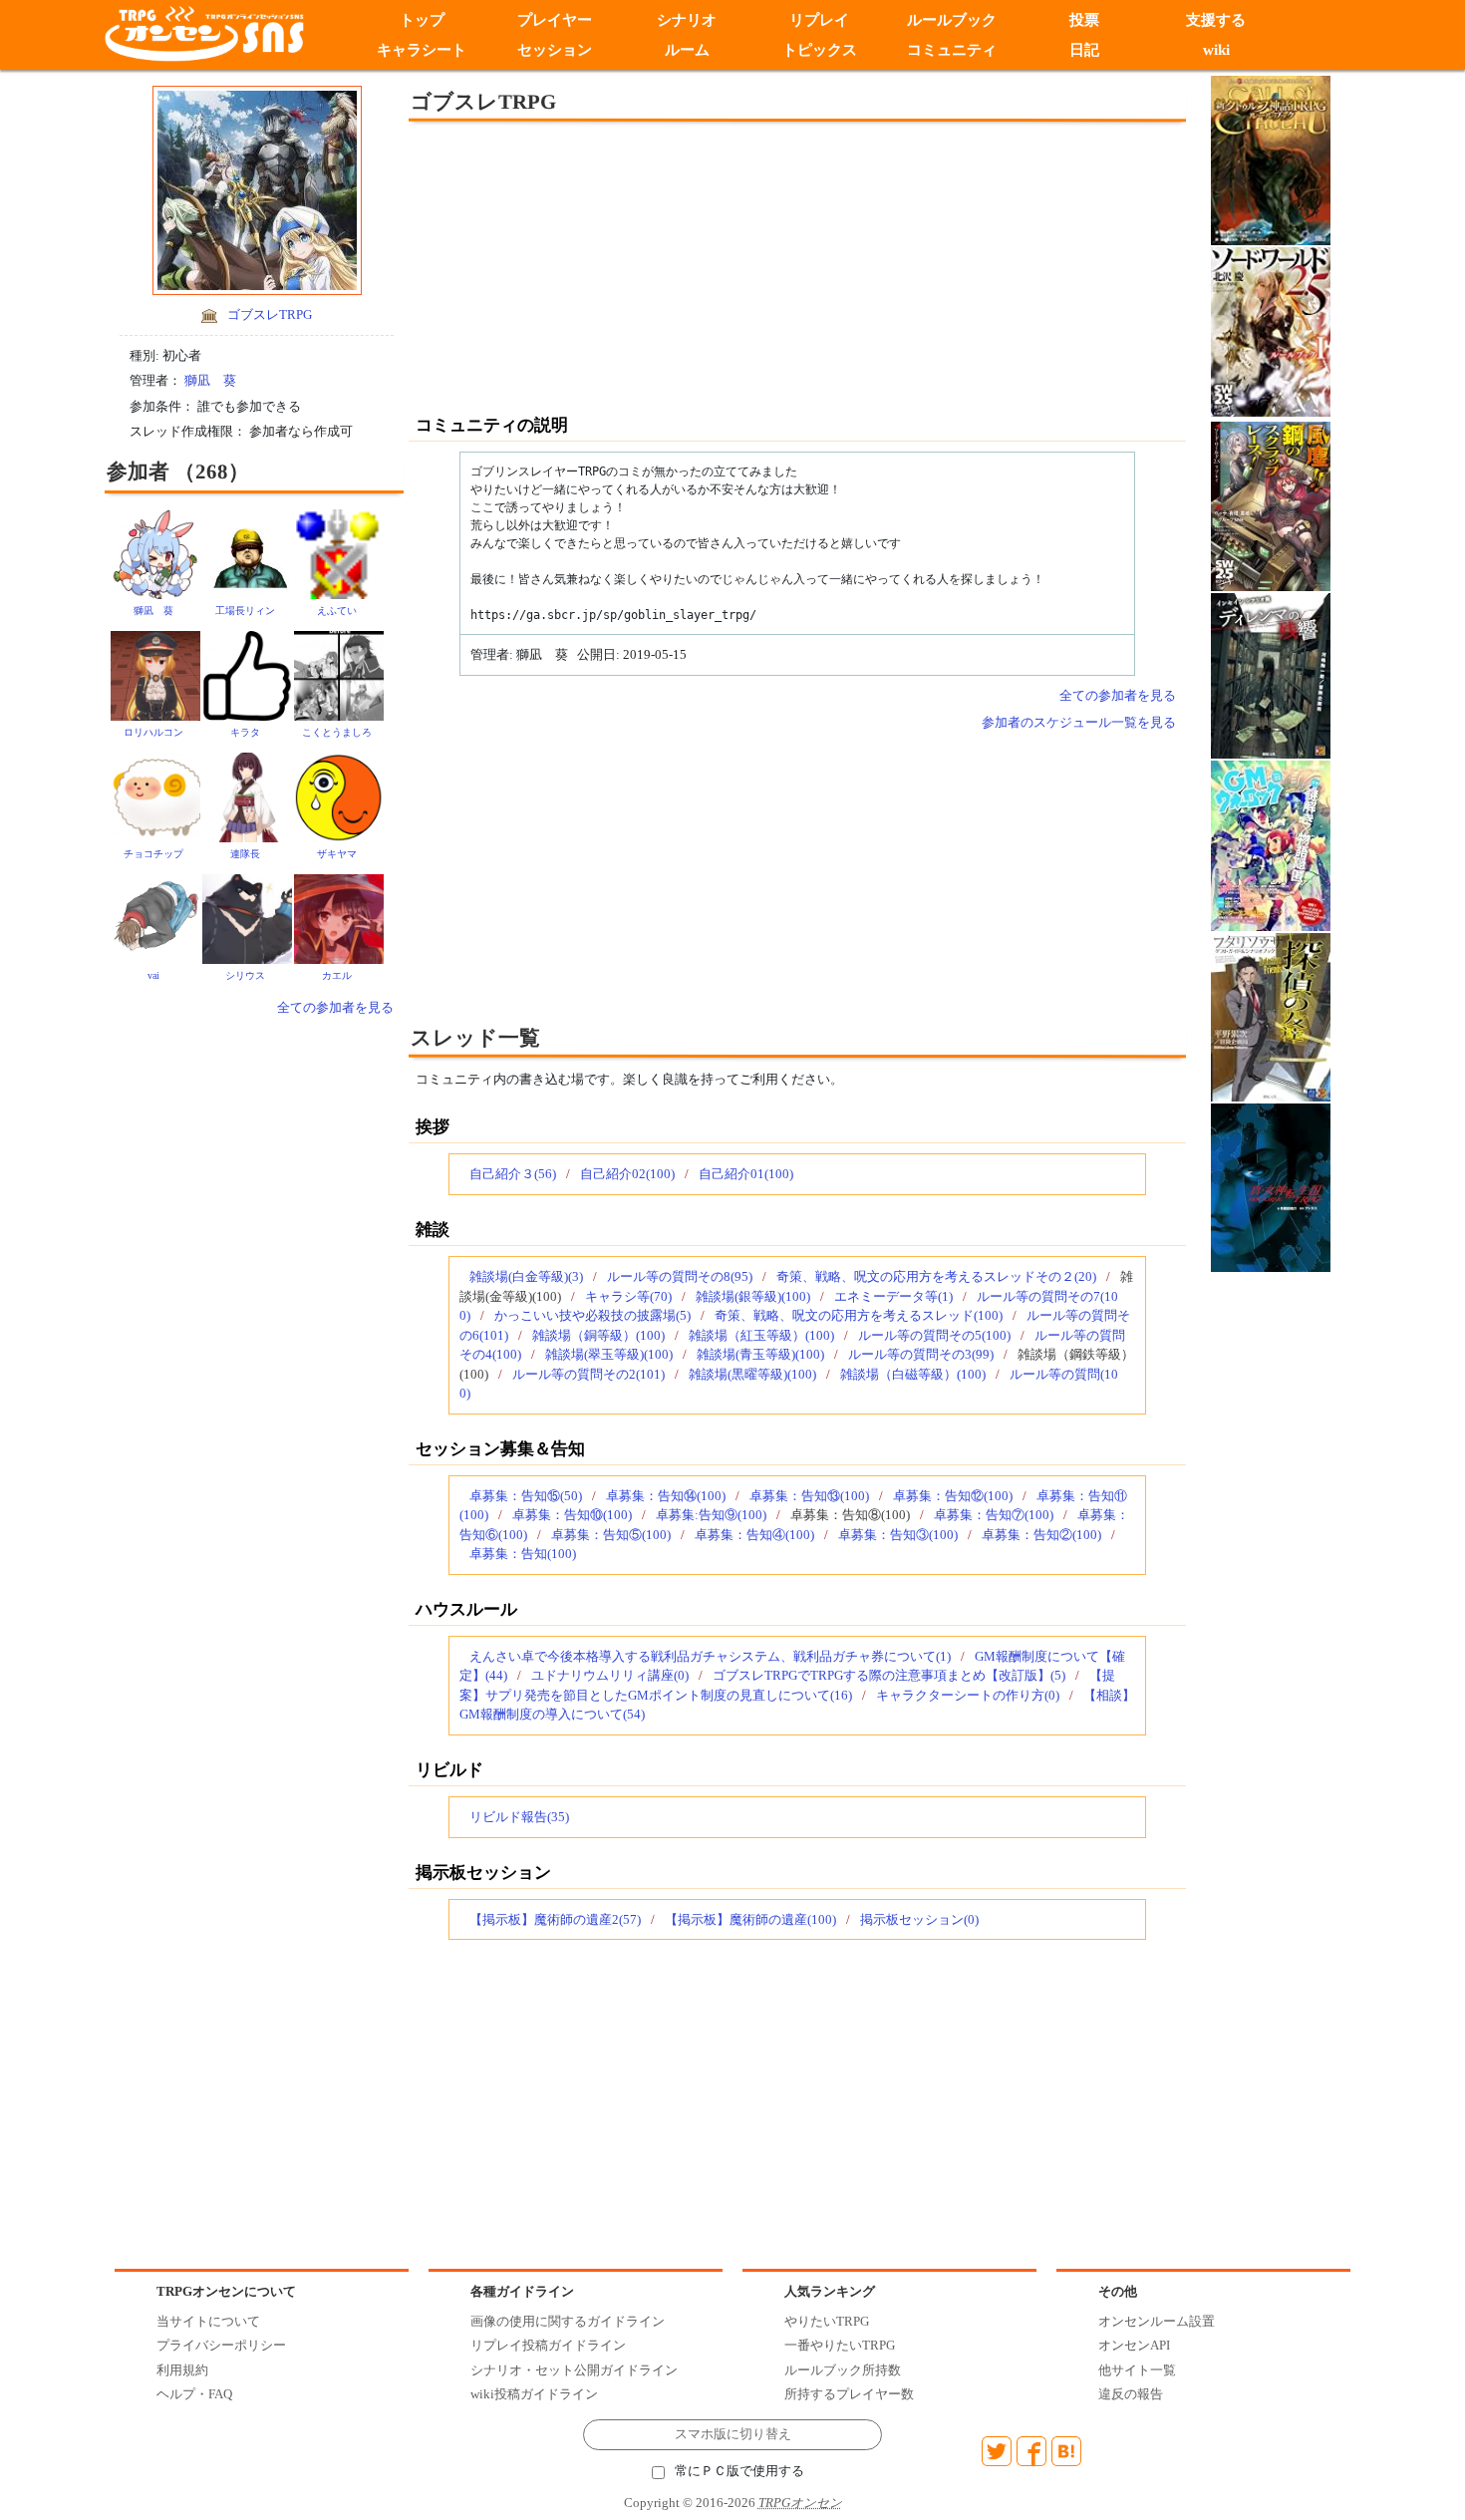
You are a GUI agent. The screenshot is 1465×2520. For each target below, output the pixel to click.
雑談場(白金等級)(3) (526, 1276)
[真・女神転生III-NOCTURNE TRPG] (1271, 1186)
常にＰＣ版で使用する (739, 2471)
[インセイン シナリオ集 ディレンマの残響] (1271, 674)
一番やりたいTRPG (840, 2345)
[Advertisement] (633, 266)
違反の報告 (1131, 2394)
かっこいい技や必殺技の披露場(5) (592, 1315)
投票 (1084, 20)
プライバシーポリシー (221, 2345)
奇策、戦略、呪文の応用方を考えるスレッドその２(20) (936, 1276)
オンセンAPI (1134, 2345)
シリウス (245, 975)
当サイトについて (208, 2321)
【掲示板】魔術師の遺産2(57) (555, 1919)
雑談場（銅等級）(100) (598, 1335)
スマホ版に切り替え (733, 2434)
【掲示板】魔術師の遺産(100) (750, 1919)
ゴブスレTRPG (270, 315)
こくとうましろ (337, 732)
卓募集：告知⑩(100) (572, 1515)
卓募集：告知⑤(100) (611, 1535)
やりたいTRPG (827, 2321)
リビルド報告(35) (519, 1817)
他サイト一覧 (1137, 2370)
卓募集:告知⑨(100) (711, 1515)
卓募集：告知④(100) (754, 1535)
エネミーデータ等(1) (893, 1296)
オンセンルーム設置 (1157, 2321)
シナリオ (687, 20)
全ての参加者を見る (335, 1007)
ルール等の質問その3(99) (921, 1354)
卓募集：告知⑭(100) (666, 1496)
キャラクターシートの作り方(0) (968, 1695)
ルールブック (952, 20)
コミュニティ (952, 50)
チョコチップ (153, 854)
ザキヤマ (337, 854)
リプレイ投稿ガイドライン (548, 2345)
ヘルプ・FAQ (194, 2394)
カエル (337, 975)
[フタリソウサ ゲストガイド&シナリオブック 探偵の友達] (1271, 1015)
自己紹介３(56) (513, 1174)
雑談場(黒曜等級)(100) (752, 1374)
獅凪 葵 (210, 380)
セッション (555, 50)
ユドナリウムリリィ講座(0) (610, 1675)
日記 (1084, 50)
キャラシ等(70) (628, 1296)
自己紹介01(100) (746, 1174)
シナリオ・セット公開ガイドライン (574, 2370)
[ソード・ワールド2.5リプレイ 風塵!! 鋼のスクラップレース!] (1271, 505)
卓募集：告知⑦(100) (994, 1515)
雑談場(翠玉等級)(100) (609, 1354)
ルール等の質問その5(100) (934, 1335)
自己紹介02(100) (627, 1174)
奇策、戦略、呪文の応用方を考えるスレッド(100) (859, 1315)
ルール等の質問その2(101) (588, 1374)
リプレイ (819, 20)
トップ (422, 20)
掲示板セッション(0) (919, 1919)
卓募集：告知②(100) (1041, 1535)
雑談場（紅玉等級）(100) (761, 1335)
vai (153, 975)
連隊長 (245, 854)
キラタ (245, 732)
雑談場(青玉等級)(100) (760, 1354)
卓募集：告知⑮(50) (526, 1496)
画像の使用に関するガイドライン (568, 2321)
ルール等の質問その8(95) (680, 1276)
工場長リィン (245, 611)
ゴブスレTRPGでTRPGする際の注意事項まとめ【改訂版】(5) (889, 1675)
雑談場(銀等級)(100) (753, 1296)
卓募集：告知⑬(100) (809, 1496)
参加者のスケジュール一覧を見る (1079, 722)
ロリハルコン (153, 732)
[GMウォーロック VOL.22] (1271, 844)
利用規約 (182, 2370)
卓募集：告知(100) (523, 1554)
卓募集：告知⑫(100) (953, 1496)
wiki (1216, 50)
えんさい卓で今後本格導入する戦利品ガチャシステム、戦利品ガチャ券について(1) (710, 1656)
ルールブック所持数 (843, 2370)
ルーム (687, 50)
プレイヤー (555, 20)
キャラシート (422, 50)
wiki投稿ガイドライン (534, 2394)
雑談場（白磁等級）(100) (913, 1374)
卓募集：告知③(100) (898, 1535)
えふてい (337, 611)
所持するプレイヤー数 (849, 2394)
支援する (1217, 20)
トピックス (820, 50)
